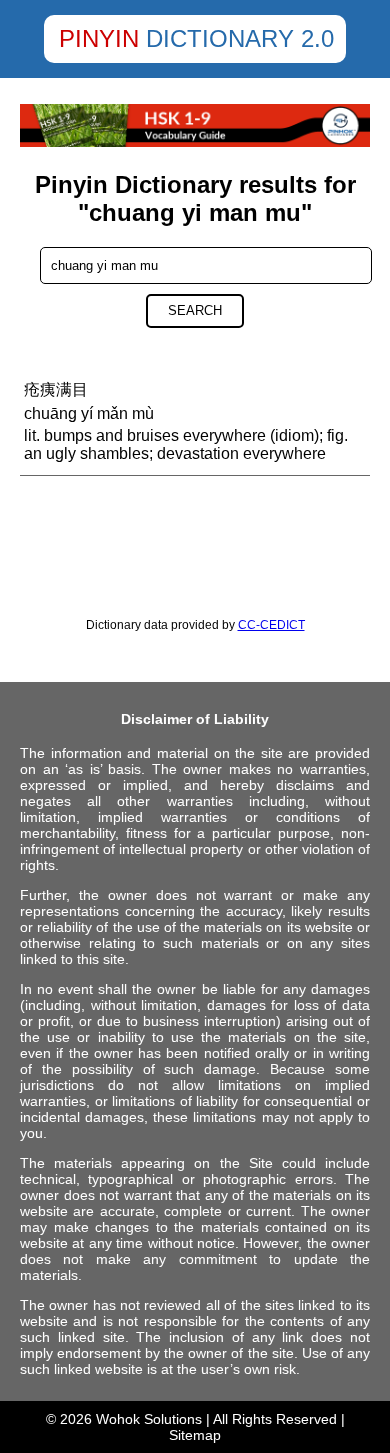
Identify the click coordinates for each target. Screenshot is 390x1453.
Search (195, 310)
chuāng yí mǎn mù (89, 413)
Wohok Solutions (149, 1419)
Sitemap (195, 1435)
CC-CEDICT (271, 625)
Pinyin (99, 38)
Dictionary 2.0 (240, 38)
